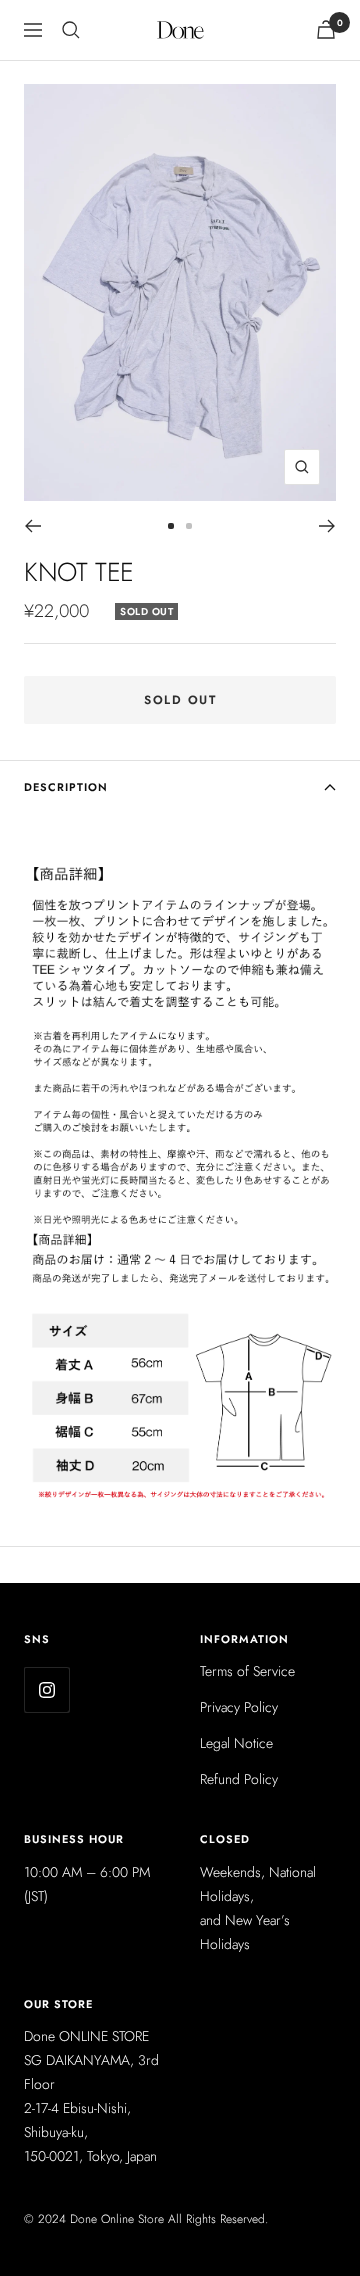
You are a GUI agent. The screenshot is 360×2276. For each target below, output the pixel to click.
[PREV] (32, 526)
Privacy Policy (239, 1707)
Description (66, 787)
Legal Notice (236, 1743)
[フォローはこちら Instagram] (46, 1689)
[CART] (326, 29)
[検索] (71, 30)
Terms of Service (247, 1671)
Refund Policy (239, 1779)
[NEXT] (327, 526)
